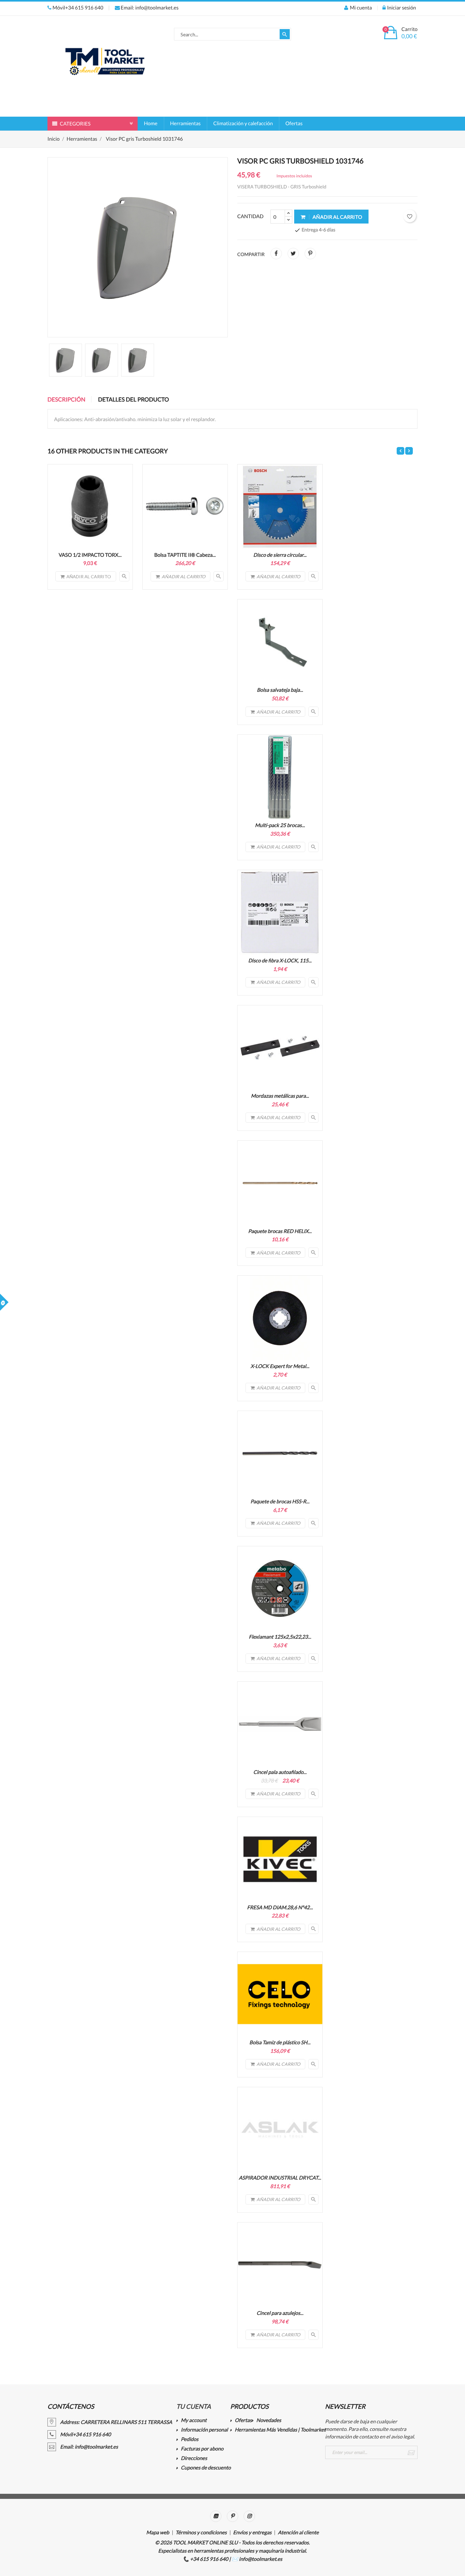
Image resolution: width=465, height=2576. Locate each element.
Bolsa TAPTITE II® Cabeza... (185, 555)
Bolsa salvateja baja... (280, 690)
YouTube (216, 2516)
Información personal (204, 2430)
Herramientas (186, 123)
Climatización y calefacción (243, 123)
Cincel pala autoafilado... (280, 1772)
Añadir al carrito (337, 217)
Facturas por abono (202, 2449)
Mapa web (158, 2533)
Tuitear (293, 254)
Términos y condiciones (201, 2533)
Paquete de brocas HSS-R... (280, 1502)
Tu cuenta (193, 2407)
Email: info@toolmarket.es (149, 8)
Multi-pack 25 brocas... (280, 825)
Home (151, 123)
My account (194, 2421)
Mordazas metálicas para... (280, 1096)
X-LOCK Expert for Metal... (280, 1366)
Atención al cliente (298, 2533)
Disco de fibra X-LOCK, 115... (280, 961)
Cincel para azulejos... (280, 2313)
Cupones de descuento (206, 2468)
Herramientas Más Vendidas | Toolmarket (280, 2430)
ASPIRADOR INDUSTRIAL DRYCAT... (280, 2178)
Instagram (249, 2516)
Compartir (276, 254)
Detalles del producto (133, 399)
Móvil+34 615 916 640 (77, 8)
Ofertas (294, 123)
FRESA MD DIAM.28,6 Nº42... (280, 1907)
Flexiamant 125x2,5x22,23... (280, 1637)
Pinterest (310, 254)
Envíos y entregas (252, 2533)
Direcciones (194, 2459)
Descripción (66, 399)
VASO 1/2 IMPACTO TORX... (90, 555)
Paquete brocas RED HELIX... (280, 1231)
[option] (65, 360)
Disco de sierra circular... (280, 555)
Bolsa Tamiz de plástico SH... (280, 2042)
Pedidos (190, 2440)
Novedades (269, 2421)
